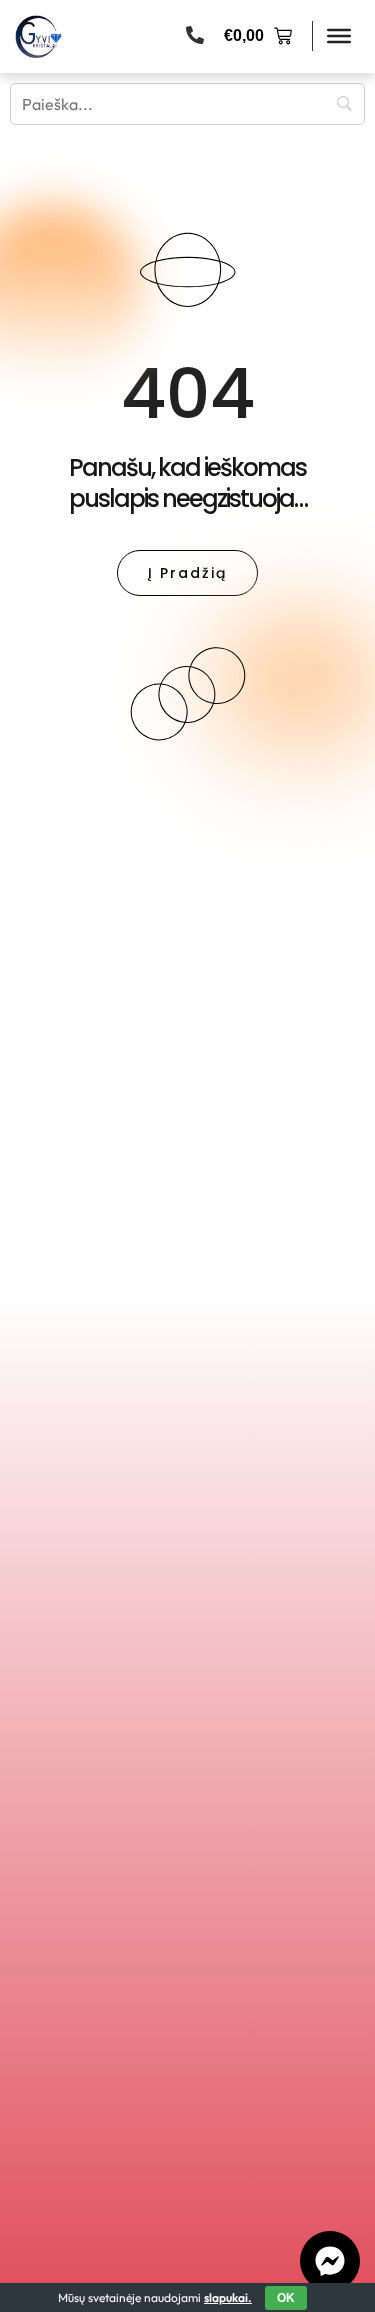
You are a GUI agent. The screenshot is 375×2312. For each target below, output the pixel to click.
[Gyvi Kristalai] (38, 36)
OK (286, 2298)
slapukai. (228, 2297)
